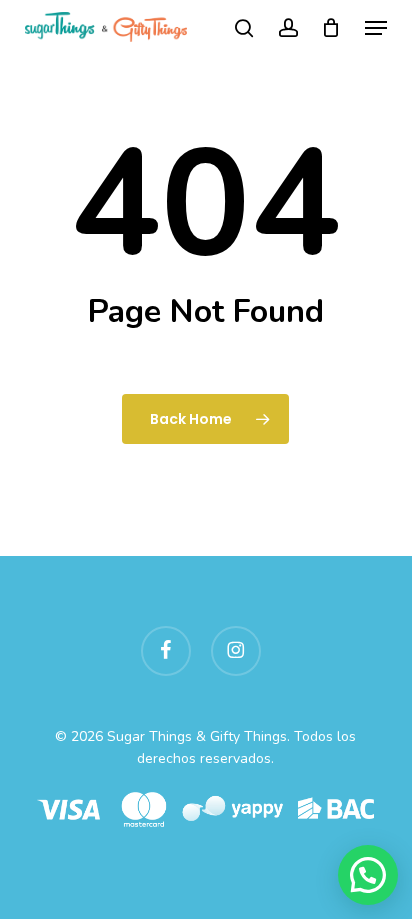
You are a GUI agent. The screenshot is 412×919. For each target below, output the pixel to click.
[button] (376, 28)
